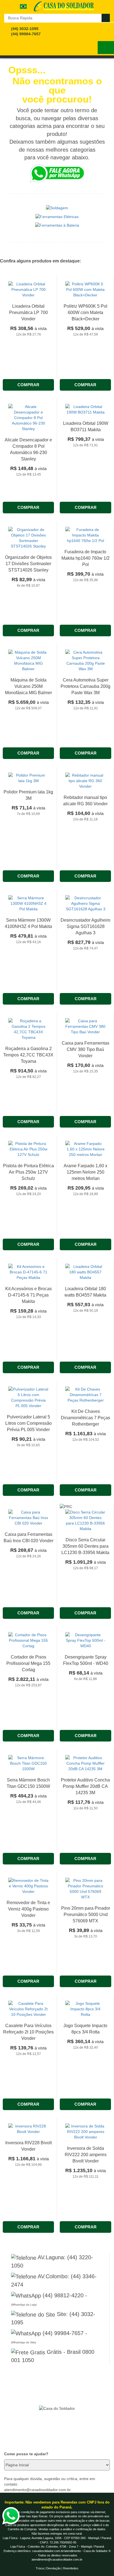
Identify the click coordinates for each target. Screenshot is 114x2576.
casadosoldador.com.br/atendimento (56, 2551)
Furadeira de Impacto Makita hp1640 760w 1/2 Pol (85, 558)
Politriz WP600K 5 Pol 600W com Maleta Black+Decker (85, 312)
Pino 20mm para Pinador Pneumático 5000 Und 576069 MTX (86, 1914)
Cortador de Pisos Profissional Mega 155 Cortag (28, 1663)
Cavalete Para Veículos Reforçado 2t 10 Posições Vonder (28, 2032)
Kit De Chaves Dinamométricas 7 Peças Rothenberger (85, 1418)
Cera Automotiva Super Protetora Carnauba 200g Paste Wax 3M (85, 686)
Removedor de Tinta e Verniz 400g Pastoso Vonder (28, 1909)
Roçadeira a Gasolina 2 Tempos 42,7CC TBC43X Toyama (28, 1055)
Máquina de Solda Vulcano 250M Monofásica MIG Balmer (28, 686)
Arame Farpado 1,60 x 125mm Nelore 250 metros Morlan (85, 1172)
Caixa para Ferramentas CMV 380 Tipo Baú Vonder (85, 1049)
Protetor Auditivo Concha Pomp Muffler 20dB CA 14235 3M (85, 1786)
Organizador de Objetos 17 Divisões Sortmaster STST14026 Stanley (28, 564)
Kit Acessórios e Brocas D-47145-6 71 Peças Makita (28, 1295)
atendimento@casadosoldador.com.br (57, 2559)
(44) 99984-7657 (26, 34)
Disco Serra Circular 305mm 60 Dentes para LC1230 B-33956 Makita (85, 1546)
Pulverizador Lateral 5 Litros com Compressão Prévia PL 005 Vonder (28, 1423)
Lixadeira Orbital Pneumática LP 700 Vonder (28, 312)
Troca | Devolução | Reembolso (57, 2568)
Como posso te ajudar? (26, 2454)
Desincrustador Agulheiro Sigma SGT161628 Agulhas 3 (85, 926)
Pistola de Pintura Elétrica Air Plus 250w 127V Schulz (28, 1172)
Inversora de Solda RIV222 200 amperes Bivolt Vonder (86, 2155)
